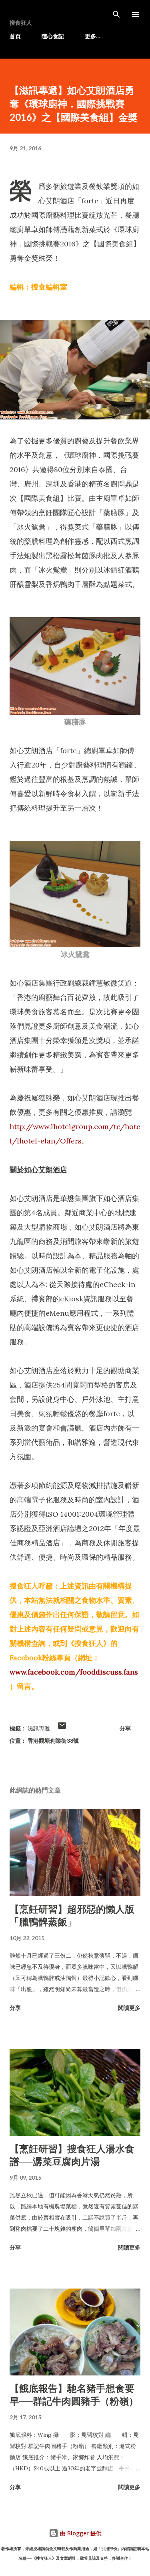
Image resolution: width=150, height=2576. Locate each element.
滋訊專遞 (39, 1728)
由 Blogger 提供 (80, 2533)
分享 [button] (125, 1728)
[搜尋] (116, 14)
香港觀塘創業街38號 (53, 1741)
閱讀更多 (129, 2008)
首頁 (15, 36)
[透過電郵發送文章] (62, 1728)
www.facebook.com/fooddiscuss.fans (74, 1672)
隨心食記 (53, 36)
